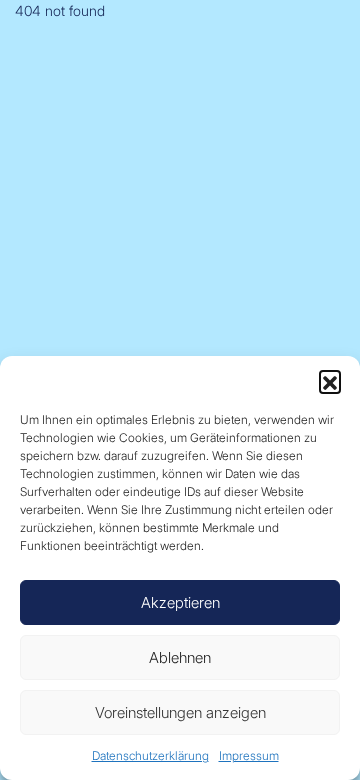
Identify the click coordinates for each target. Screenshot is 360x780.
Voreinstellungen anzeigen (180, 712)
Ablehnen (180, 657)
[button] (330, 381)
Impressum (249, 755)
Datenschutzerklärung (150, 755)
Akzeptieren (180, 602)
